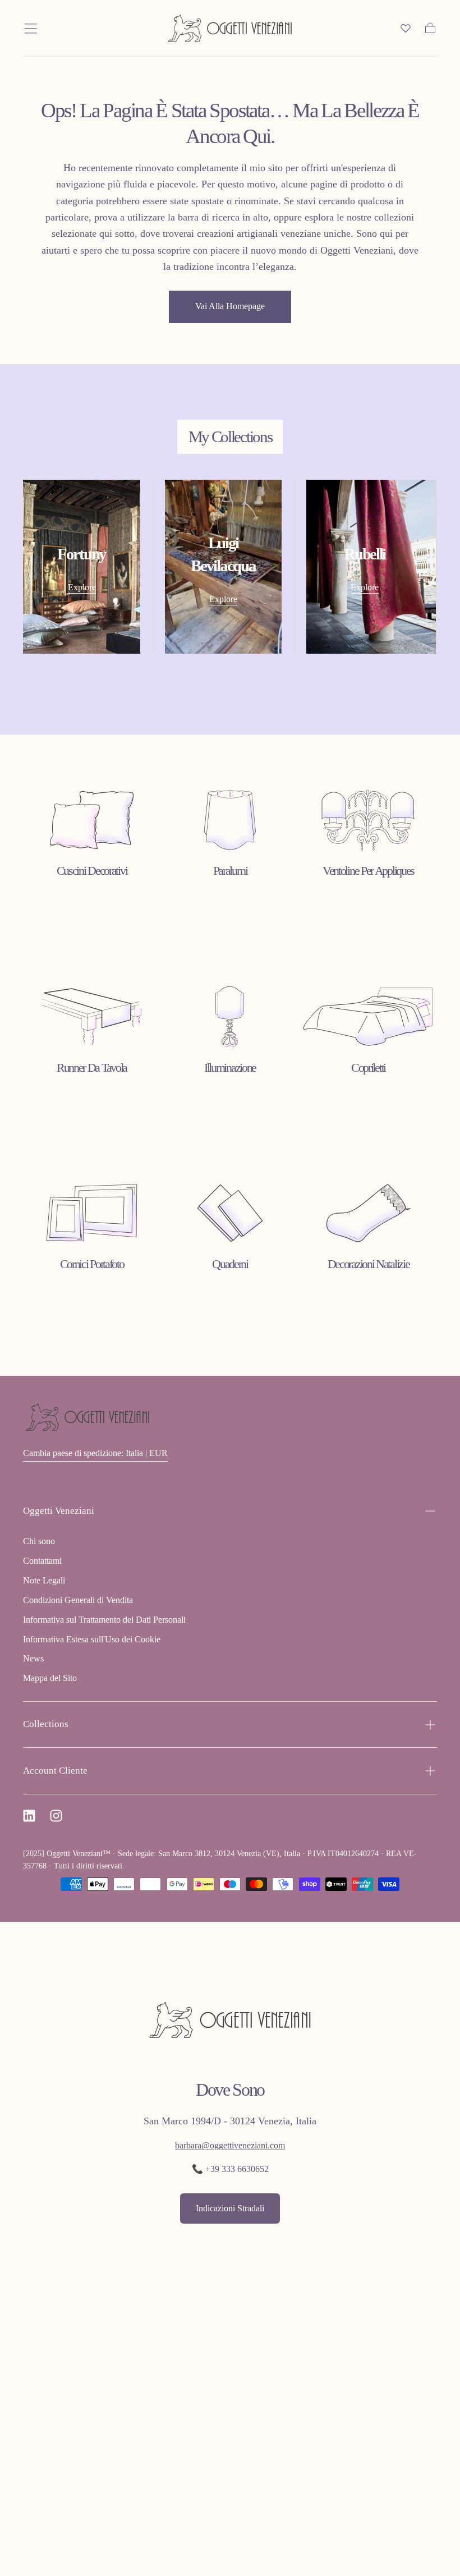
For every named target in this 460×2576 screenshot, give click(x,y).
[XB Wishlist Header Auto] (406, 28)
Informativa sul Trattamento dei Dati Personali (104, 1620)
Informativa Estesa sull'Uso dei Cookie (92, 1639)
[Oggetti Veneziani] (88, 1417)
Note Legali (44, 1580)
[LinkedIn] (29, 1816)
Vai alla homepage (230, 306)
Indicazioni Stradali (230, 2208)
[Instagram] (56, 1816)
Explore (82, 587)
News (33, 1658)
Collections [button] (46, 1724)
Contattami (42, 1561)
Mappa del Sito (50, 1678)
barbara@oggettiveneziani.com (230, 2145)
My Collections (230, 437)
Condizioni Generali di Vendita (78, 1600)
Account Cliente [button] (55, 1771)
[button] (31, 29)
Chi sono (39, 1541)
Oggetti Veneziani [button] (59, 1511)
